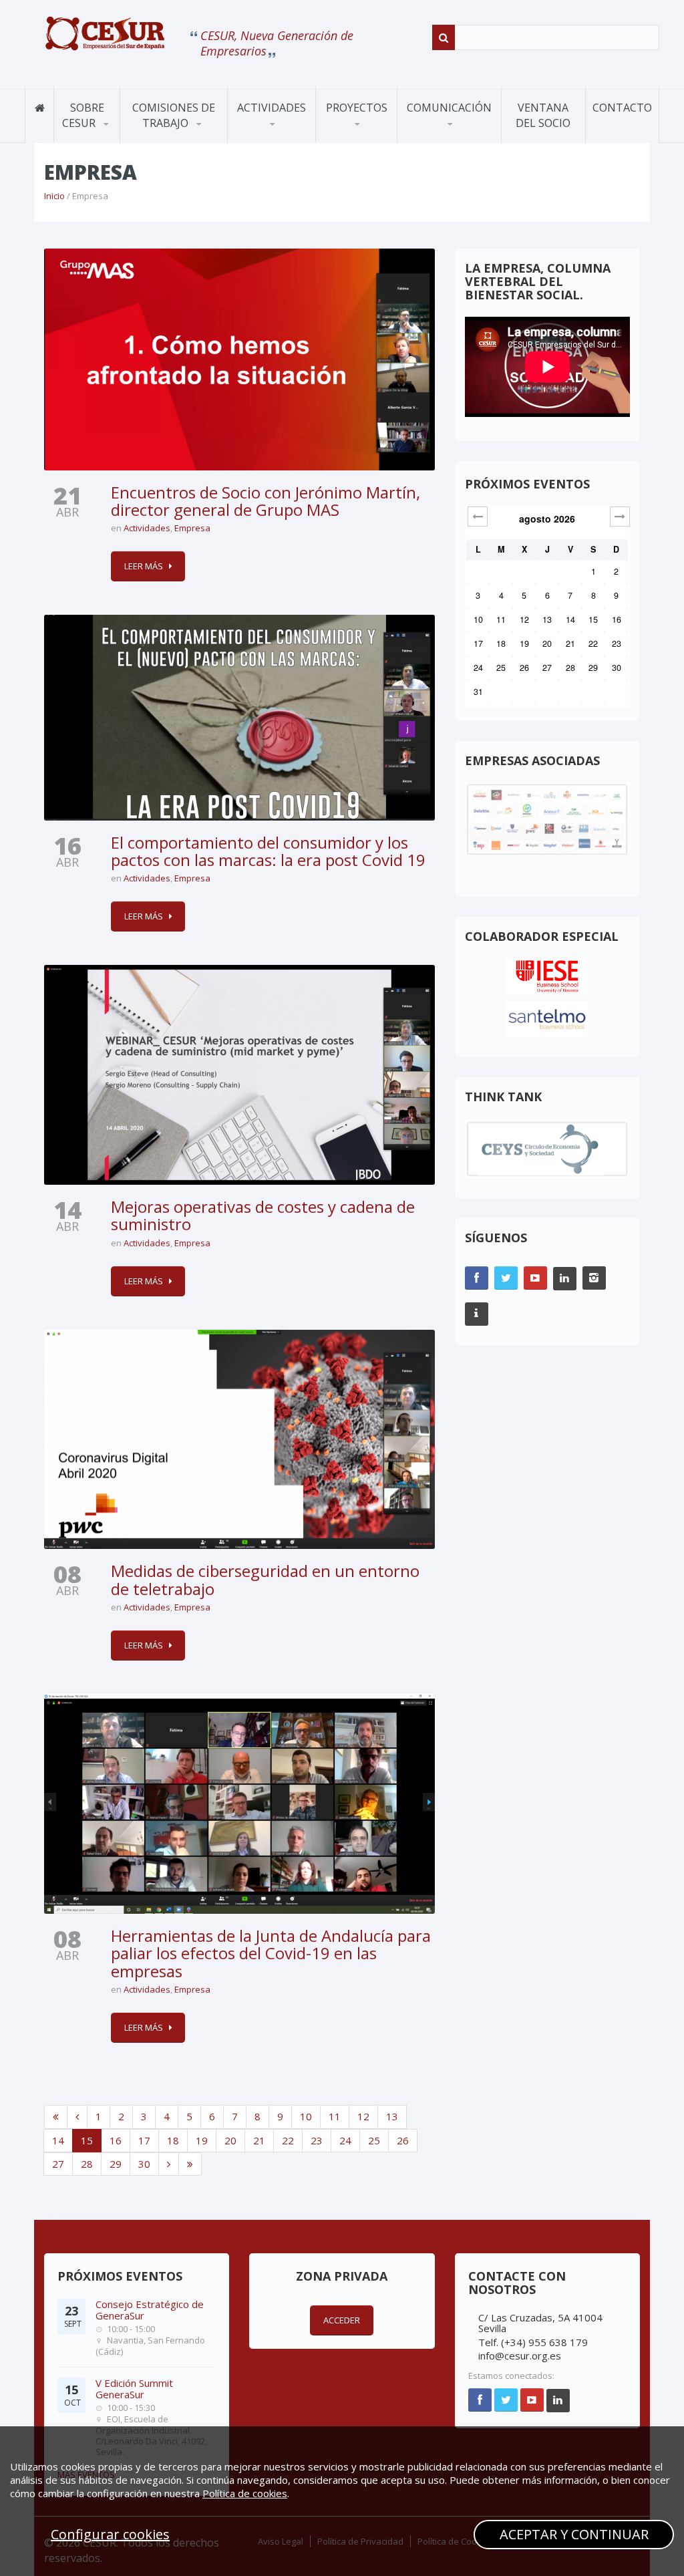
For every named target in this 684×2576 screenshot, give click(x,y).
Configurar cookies (110, 2534)
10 (306, 2116)
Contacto (622, 108)
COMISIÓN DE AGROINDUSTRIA (173, 141)
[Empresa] (105, 33)
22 (288, 2140)
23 (317, 2140)
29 (116, 2164)
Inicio (54, 196)
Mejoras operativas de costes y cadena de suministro (263, 1215)
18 (173, 2140)
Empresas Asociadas (114, 136)
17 (144, 2140)
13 (392, 2116)
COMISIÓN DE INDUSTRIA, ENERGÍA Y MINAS (183, 134)
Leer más (144, 566)
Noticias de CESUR (453, 142)
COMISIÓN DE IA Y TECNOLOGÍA (182, 132)
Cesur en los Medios (461, 136)
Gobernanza (95, 140)
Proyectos (357, 108)
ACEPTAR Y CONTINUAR (574, 2534)
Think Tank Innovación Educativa (376, 138)
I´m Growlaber (362, 142)
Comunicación (449, 108)
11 (335, 2116)
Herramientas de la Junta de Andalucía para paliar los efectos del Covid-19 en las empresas (271, 1953)
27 (58, 2164)
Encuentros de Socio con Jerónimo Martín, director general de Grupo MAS (266, 501)
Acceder (342, 2320)
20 (230, 2140)
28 (87, 2164)
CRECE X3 (377, 136)
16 (116, 2140)
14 (58, 2140)
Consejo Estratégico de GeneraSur (150, 2310)
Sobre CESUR (83, 115)
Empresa (192, 528)
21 (259, 2140)
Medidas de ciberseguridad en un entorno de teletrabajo (265, 1579)
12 (363, 2116)
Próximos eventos (283, 142)
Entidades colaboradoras (112, 135)
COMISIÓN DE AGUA (180, 139)
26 (403, 2140)
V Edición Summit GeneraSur (134, 2389)
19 (202, 2140)
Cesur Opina (440, 138)
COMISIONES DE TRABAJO (174, 115)
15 (87, 2140)
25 (374, 2140)
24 (345, 2140)
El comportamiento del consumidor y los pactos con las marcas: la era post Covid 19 (268, 851)
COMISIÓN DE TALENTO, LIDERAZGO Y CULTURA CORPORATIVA (181, 129)
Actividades (272, 108)
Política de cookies (245, 2493)
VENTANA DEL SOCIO (543, 115)
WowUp (349, 140)
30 (144, 2164)
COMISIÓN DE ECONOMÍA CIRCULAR (168, 137)
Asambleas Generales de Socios (288, 138)
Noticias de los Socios (459, 140)
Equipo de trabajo (105, 138)
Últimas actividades (285, 140)
